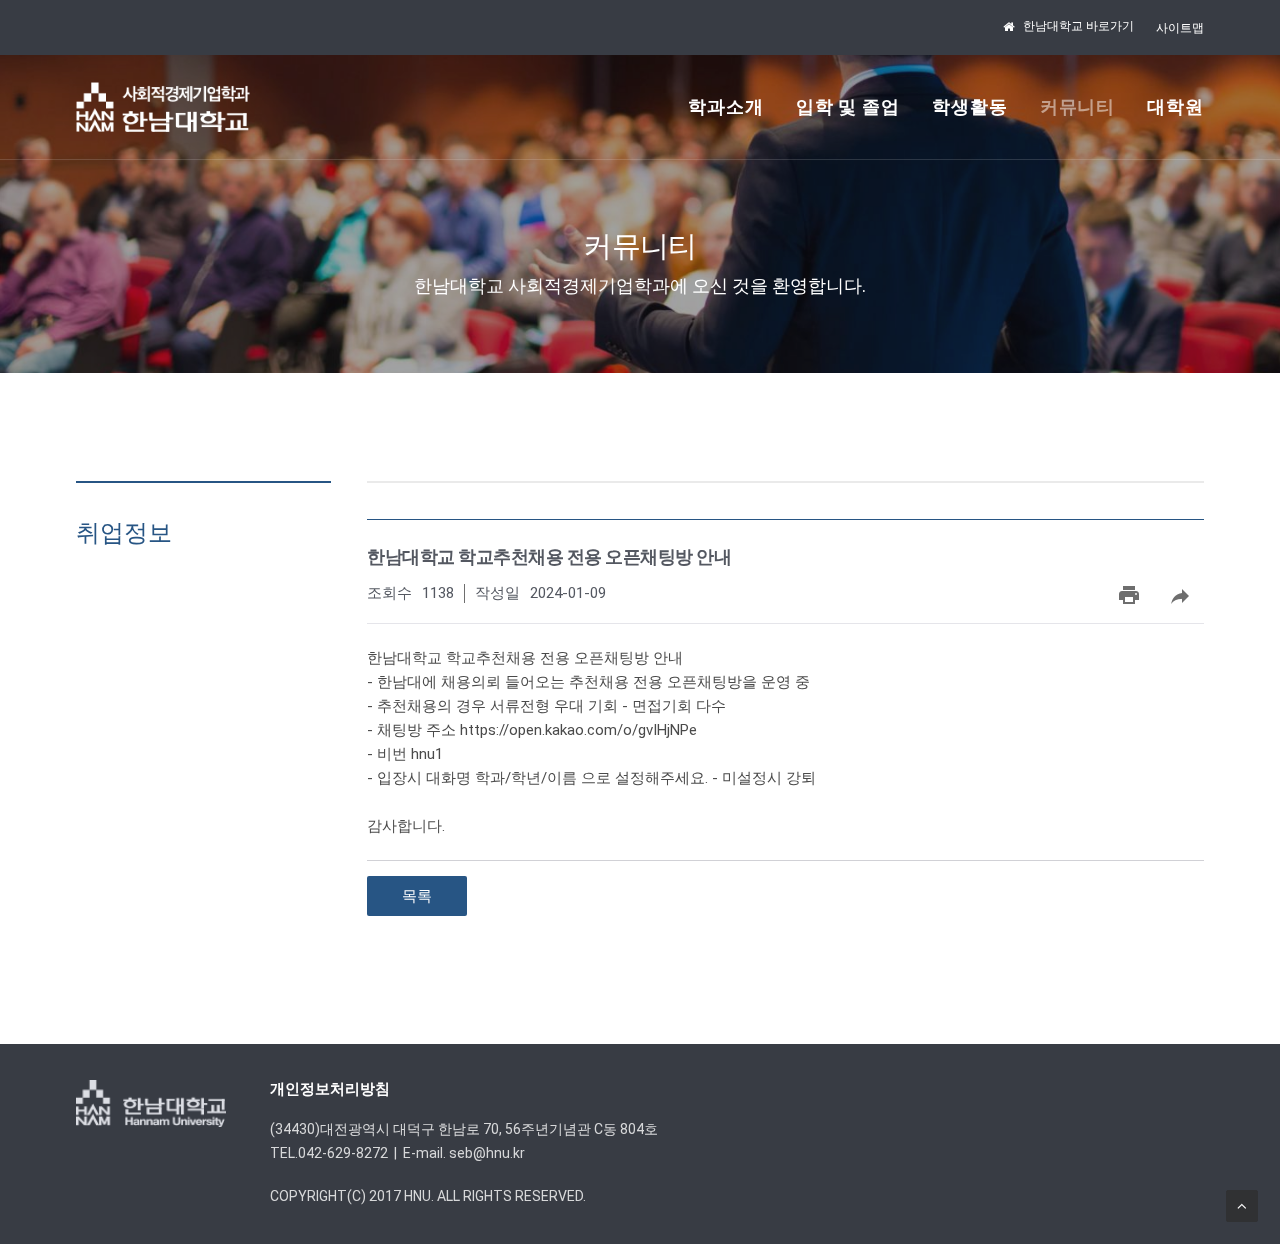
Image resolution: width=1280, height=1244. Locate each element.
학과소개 (726, 106)
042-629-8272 (343, 1153)
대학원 (1175, 106)
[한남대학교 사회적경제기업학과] (163, 107)
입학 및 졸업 (848, 106)
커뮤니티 (1078, 106)
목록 (417, 896)
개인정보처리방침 (330, 1089)
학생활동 (970, 106)
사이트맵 (1180, 28)
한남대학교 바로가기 (1078, 26)
